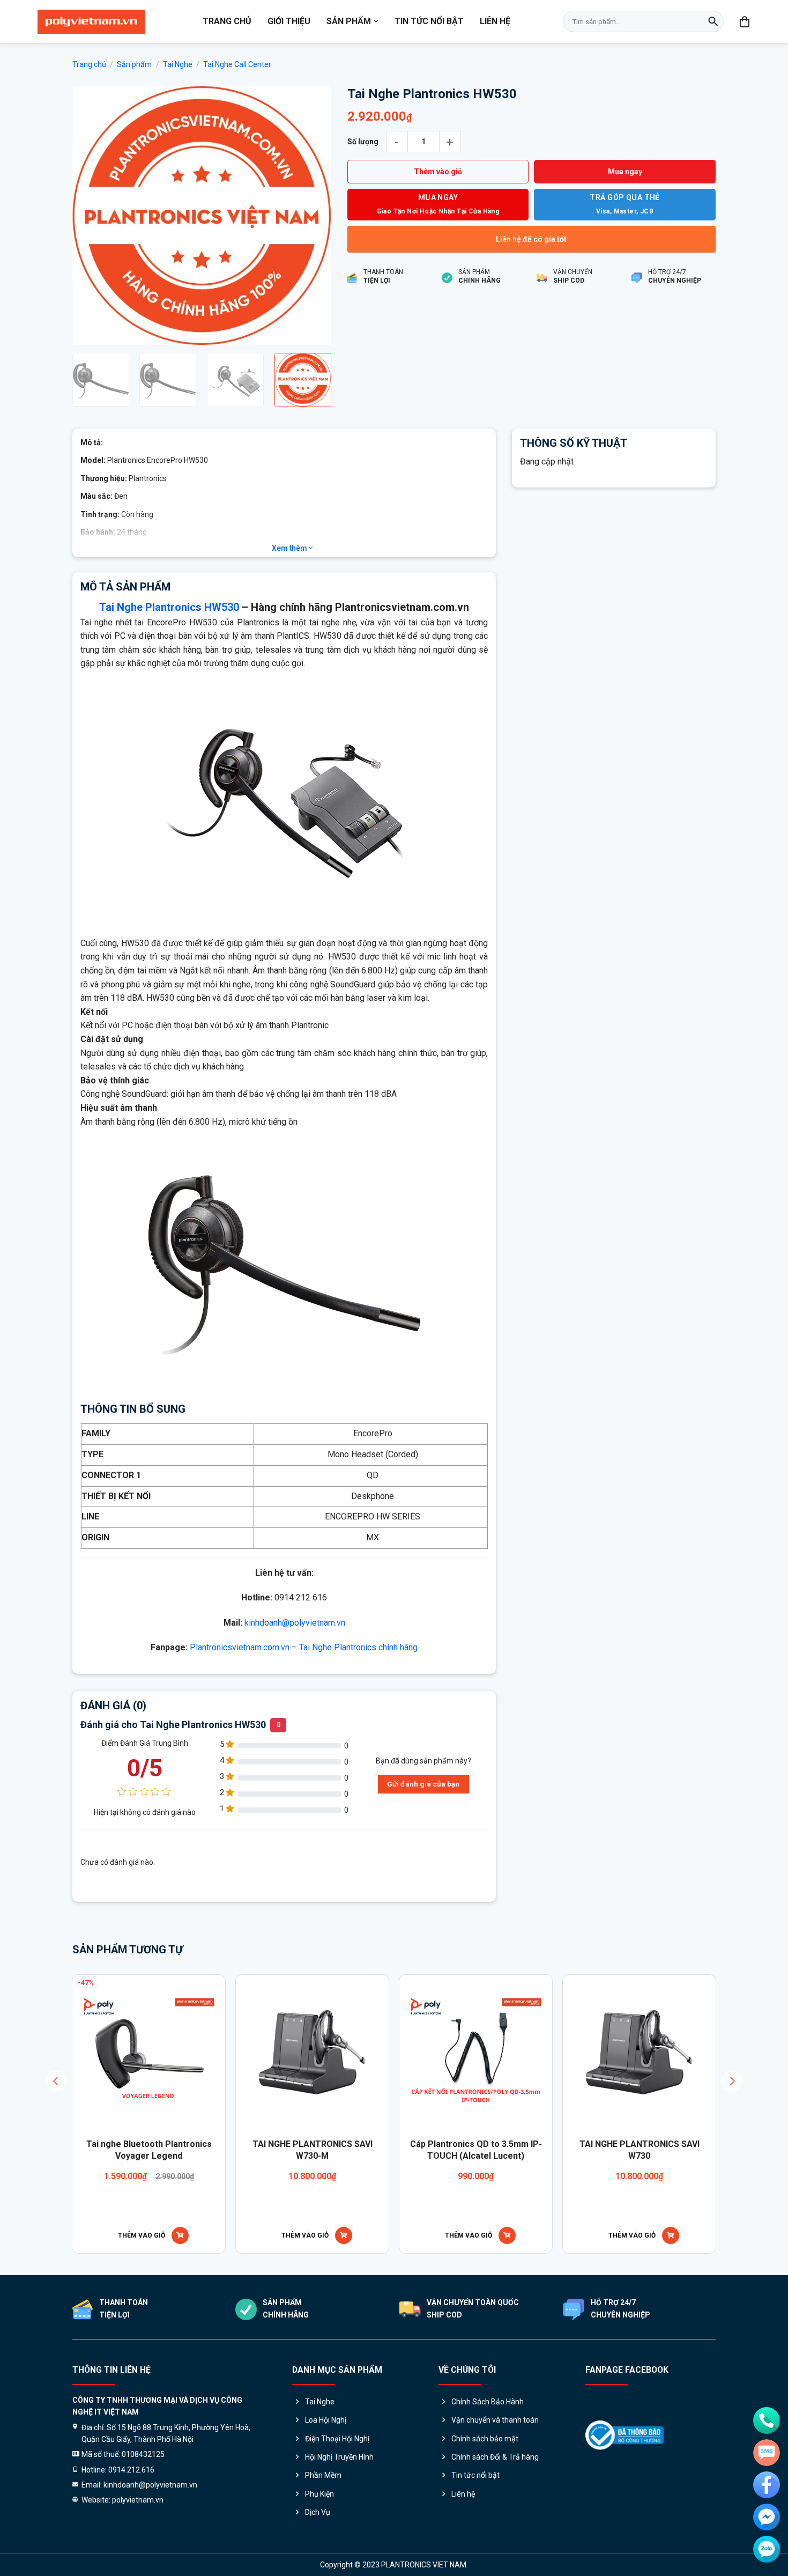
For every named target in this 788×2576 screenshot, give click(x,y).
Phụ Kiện (319, 2493)
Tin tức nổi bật (429, 21)
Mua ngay (625, 172)
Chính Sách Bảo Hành (488, 2401)
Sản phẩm (349, 21)
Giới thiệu (289, 21)
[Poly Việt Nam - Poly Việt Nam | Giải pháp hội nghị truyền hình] (91, 22)
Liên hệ (495, 21)
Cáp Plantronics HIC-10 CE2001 (414, 2143)
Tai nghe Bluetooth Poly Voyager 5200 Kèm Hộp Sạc (251, 2149)
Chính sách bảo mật (485, 2438)
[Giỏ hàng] (745, 21)
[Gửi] (713, 21)
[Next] (313, 215)
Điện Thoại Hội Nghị (337, 2438)
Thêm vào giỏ (438, 172)
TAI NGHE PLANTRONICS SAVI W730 (87, 2149)
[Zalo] (767, 2549)
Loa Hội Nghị (326, 2419)
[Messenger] (767, 2517)
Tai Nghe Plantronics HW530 (169, 606)
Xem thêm (290, 547)
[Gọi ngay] (767, 2420)
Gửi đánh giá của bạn (423, 1783)
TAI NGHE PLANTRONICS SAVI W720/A (578, 2149)
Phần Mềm (323, 2474)
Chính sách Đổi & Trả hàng (495, 2456)
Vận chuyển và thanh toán (495, 2419)
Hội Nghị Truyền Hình (339, 2456)
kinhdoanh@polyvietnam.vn (295, 1622)
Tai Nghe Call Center (237, 64)
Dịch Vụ (318, 2511)
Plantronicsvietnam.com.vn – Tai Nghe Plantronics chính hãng (304, 1646)
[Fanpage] (767, 2485)
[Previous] (91, 215)
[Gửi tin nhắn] (767, 2453)
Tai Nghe (178, 64)
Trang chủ (227, 21)
